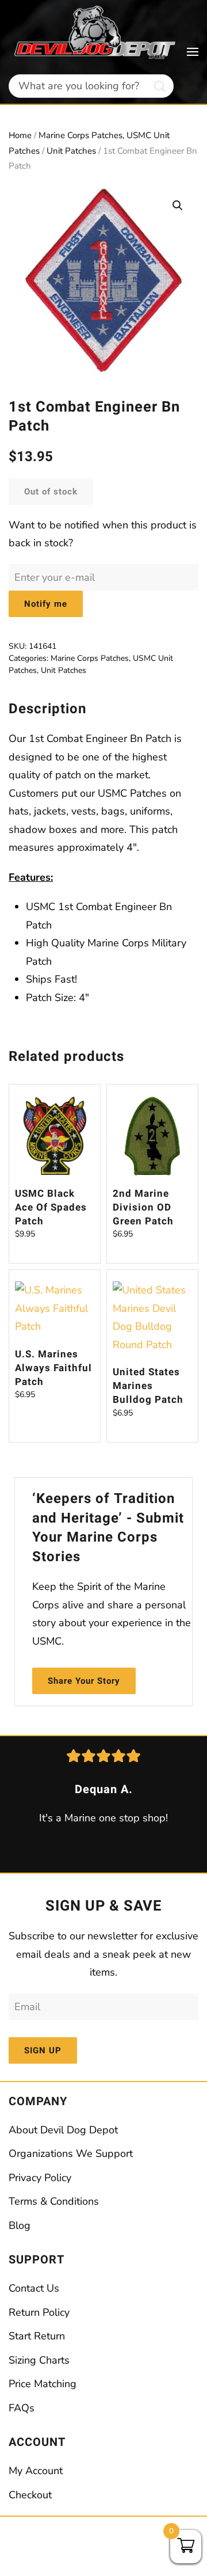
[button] (193, 52)
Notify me (46, 604)
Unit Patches (71, 151)
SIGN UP (43, 2050)
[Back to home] (98, 33)
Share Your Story (84, 1681)
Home (20, 135)
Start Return (37, 2336)
